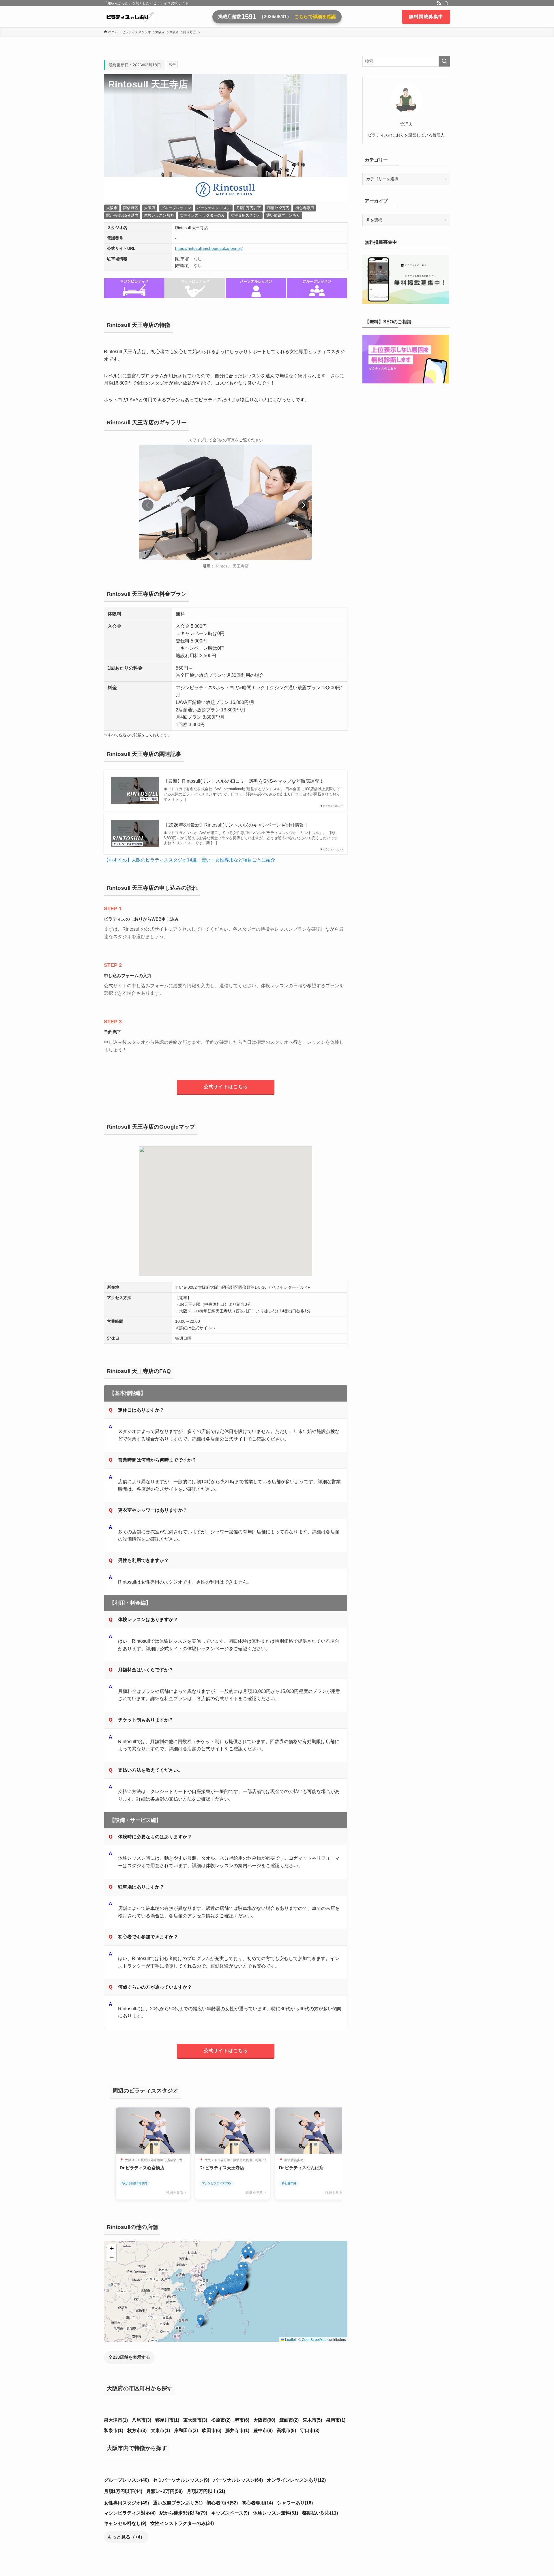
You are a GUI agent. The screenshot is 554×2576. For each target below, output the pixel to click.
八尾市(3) (142, 2420)
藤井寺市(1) (237, 2430)
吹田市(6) (212, 2430)
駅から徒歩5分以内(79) (183, 2513)
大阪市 (112, 208)
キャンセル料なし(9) (125, 2523)
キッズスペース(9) (230, 2513)
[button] (304, 505)
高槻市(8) (286, 2430)
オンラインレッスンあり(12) (296, 2480)
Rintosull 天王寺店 (232, 566)
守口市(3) (310, 2430)
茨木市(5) (312, 2420)
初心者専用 (305, 208)
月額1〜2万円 (278, 208)
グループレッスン (176, 208)
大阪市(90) (264, 2420)
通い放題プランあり (283, 215)
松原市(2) (221, 2420)
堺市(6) (242, 2420)
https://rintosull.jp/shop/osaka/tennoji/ (209, 248)
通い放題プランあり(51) (178, 2503)
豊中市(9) (263, 2430)
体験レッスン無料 (159, 215)
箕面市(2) (289, 2420)
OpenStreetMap (314, 2339)
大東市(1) (160, 2430)
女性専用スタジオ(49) (126, 2503)
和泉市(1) (114, 2430)
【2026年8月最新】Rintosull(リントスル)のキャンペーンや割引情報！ (236, 825)
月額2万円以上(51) (206, 2491)
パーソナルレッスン (214, 208)
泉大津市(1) (116, 2420)
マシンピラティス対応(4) (130, 2513)
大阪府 (150, 208)
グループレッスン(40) (126, 2480)
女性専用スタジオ (246, 215)
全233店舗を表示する (129, 2357)
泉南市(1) (336, 2420)
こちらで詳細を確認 (315, 17)
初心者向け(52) (222, 2503)
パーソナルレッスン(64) (238, 2480)
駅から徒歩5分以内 (122, 215)
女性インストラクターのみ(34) (182, 2523)
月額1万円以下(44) (123, 2491)
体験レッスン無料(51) (276, 2513)
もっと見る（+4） (126, 2537)
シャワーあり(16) (295, 2503)
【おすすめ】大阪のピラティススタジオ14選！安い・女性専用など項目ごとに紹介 (190, 860)
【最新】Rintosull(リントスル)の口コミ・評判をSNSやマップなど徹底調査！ (244, 781)
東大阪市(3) (195, 2420)
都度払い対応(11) (320, 2513)
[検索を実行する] (444, 61)
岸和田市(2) (186, 2430)
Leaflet (290, 2339)
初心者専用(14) (257, 2503)
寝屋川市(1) (167, 2420)
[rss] (439, 3)
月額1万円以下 (249, 208)
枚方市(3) (137, 2430)
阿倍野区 (131, 208)
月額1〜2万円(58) (164, 2491)
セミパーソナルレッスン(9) (181, 2480)
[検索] (446, 3)
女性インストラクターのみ (202, 215)
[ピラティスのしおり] (129, 17)
